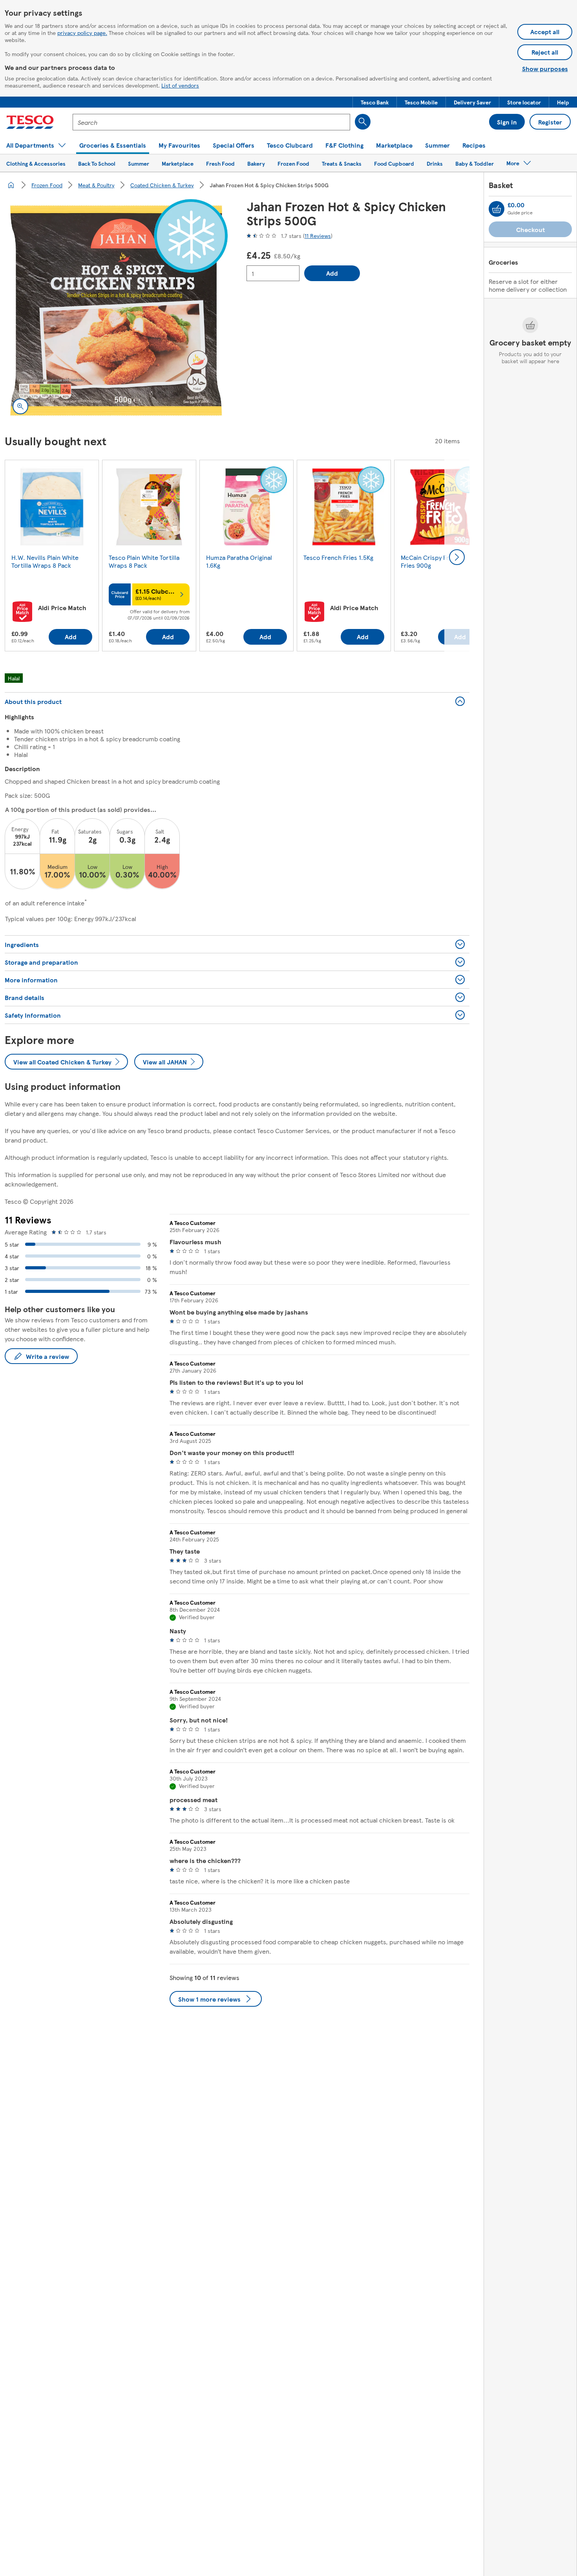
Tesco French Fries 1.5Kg (338, 557)
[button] (375, 102)
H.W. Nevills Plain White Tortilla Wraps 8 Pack (45, 561)
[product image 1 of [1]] (116, 311)
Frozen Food (47, 185)
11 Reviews (318, 236)
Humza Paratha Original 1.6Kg (239, 561)
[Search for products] (363, 122)
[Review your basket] (497, 209)
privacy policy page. (82, 33)
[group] (52, 557)
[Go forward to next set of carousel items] (457, 557)
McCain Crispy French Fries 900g (432, 561)
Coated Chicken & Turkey (162, 185)
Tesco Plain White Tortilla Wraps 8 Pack (144, 561)
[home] (11, 185)
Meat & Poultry (96, 185)
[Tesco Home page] (30, 122)
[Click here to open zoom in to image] (20, 406)
